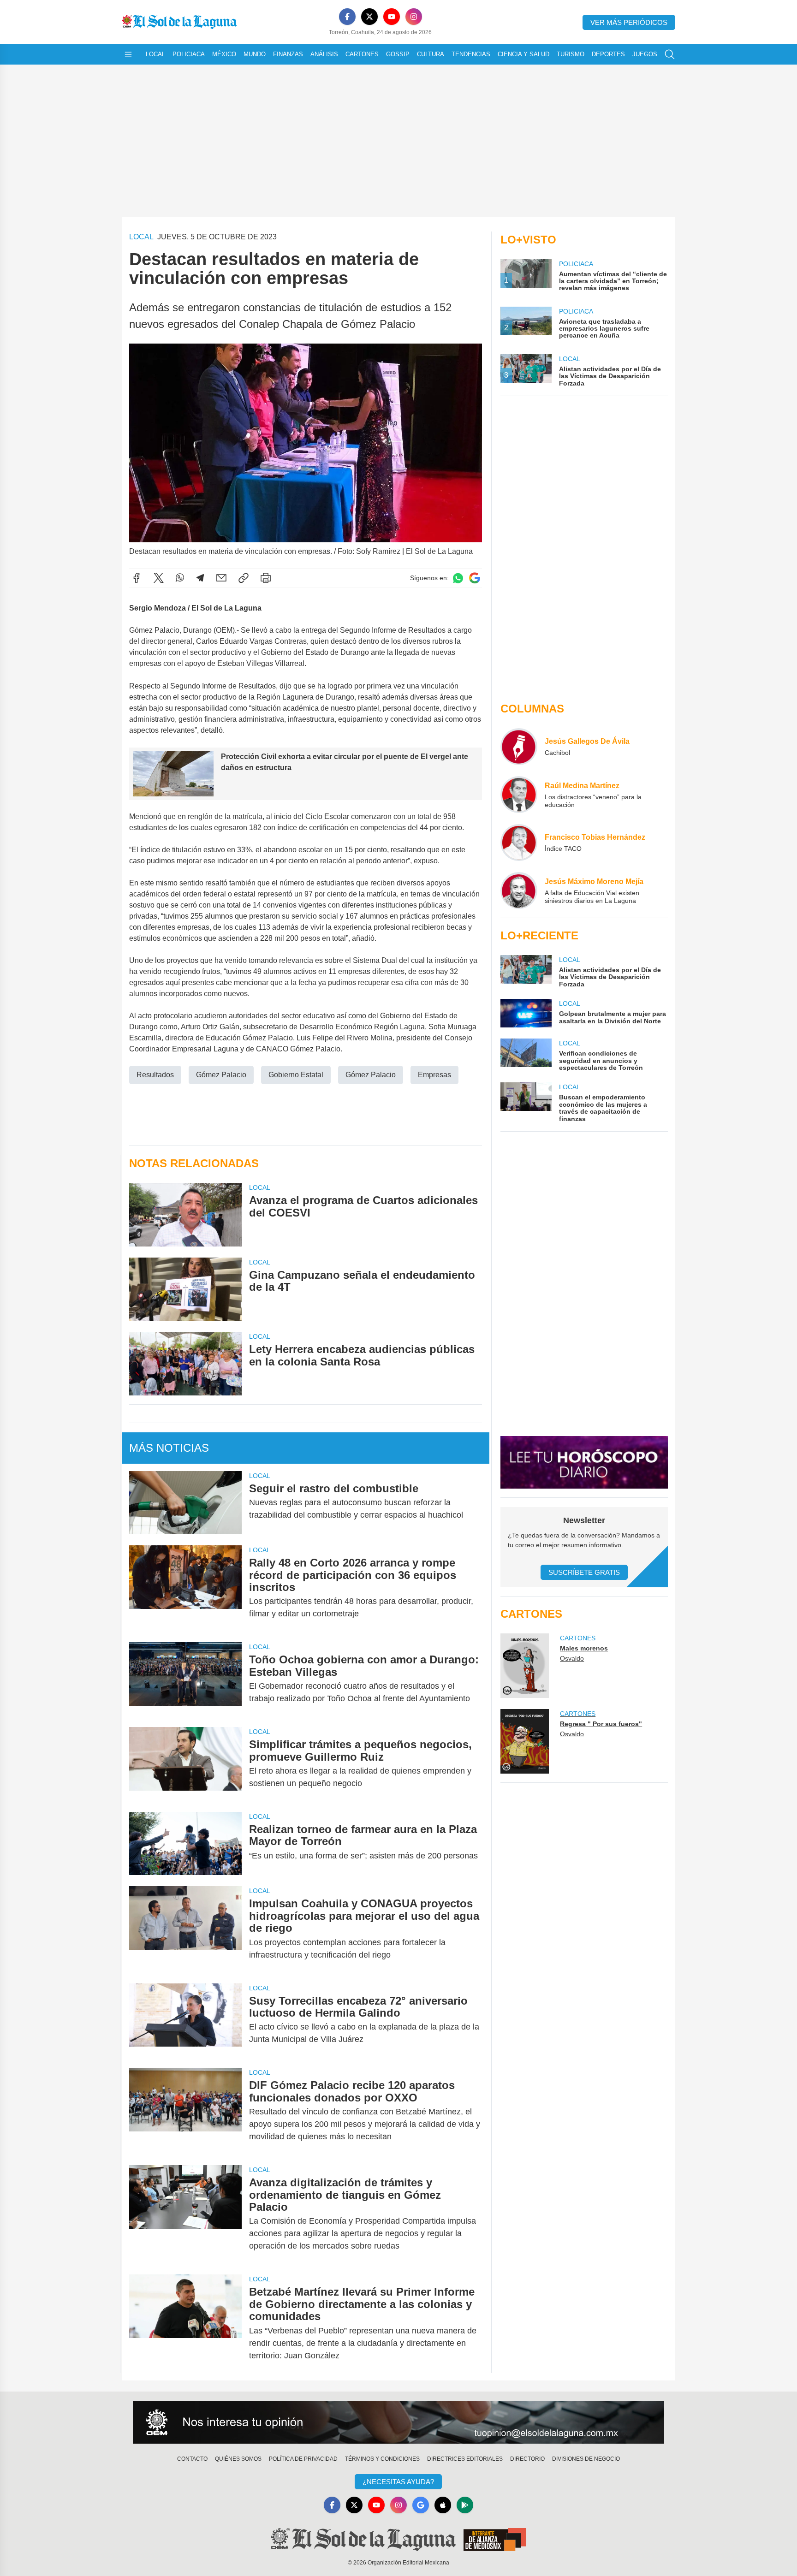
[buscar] (670, 54)
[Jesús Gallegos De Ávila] (519, 747)
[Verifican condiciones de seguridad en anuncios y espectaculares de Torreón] (526, 1055)
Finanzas (288, 54)
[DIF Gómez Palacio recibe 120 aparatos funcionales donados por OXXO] (185, 2111)
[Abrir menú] (128, 54)
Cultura (431, 54)
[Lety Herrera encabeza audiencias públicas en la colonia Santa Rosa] (185, 1363)
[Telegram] (200, 578)
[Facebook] (347, 17)
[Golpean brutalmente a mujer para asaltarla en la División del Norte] (526, 1013)
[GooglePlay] (465, 2505)
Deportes (608, 54)
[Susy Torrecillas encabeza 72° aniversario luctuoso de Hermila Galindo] (185, 2020)
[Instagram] (414, 17)
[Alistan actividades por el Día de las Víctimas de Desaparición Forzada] (526, 971)
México (224, 54)
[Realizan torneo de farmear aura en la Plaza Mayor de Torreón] (185, 1843)
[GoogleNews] (421, 2505)
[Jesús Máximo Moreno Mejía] (519, 890)
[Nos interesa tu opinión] (398, 2422)
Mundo (255, 54)
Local (155, 54)
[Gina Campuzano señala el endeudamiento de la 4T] (185, 1289)
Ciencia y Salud (523, 54)
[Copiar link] (244, 578)
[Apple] (443, 2505)
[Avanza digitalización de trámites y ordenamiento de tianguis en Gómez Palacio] (185, 2214)
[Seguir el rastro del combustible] (185, 1503)
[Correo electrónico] (221, 578)
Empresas (434, 1075)
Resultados (155, 1075)
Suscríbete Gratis (584, 1572)
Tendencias (471, 54)
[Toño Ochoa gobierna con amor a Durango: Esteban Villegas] (185, 1679)
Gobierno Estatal (296, 1075)
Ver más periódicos (629, 22)
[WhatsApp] (180, 578)
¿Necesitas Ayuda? (398, 2482)
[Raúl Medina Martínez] (519, 795)
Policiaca (189, 54)
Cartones (362, 54)
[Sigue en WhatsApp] (458, 578)
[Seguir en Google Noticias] (475, 578)
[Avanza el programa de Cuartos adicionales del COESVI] (185, 1214)
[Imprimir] (266, 578)
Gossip (398, 54)
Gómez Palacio (221, 1075)
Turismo (571, 54)
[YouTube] (392, 17)
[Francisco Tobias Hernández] (519, 843)
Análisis (324, 54)
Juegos (645, 54)
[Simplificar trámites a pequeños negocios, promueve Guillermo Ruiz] (185, 1764)
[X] (369, 17)
